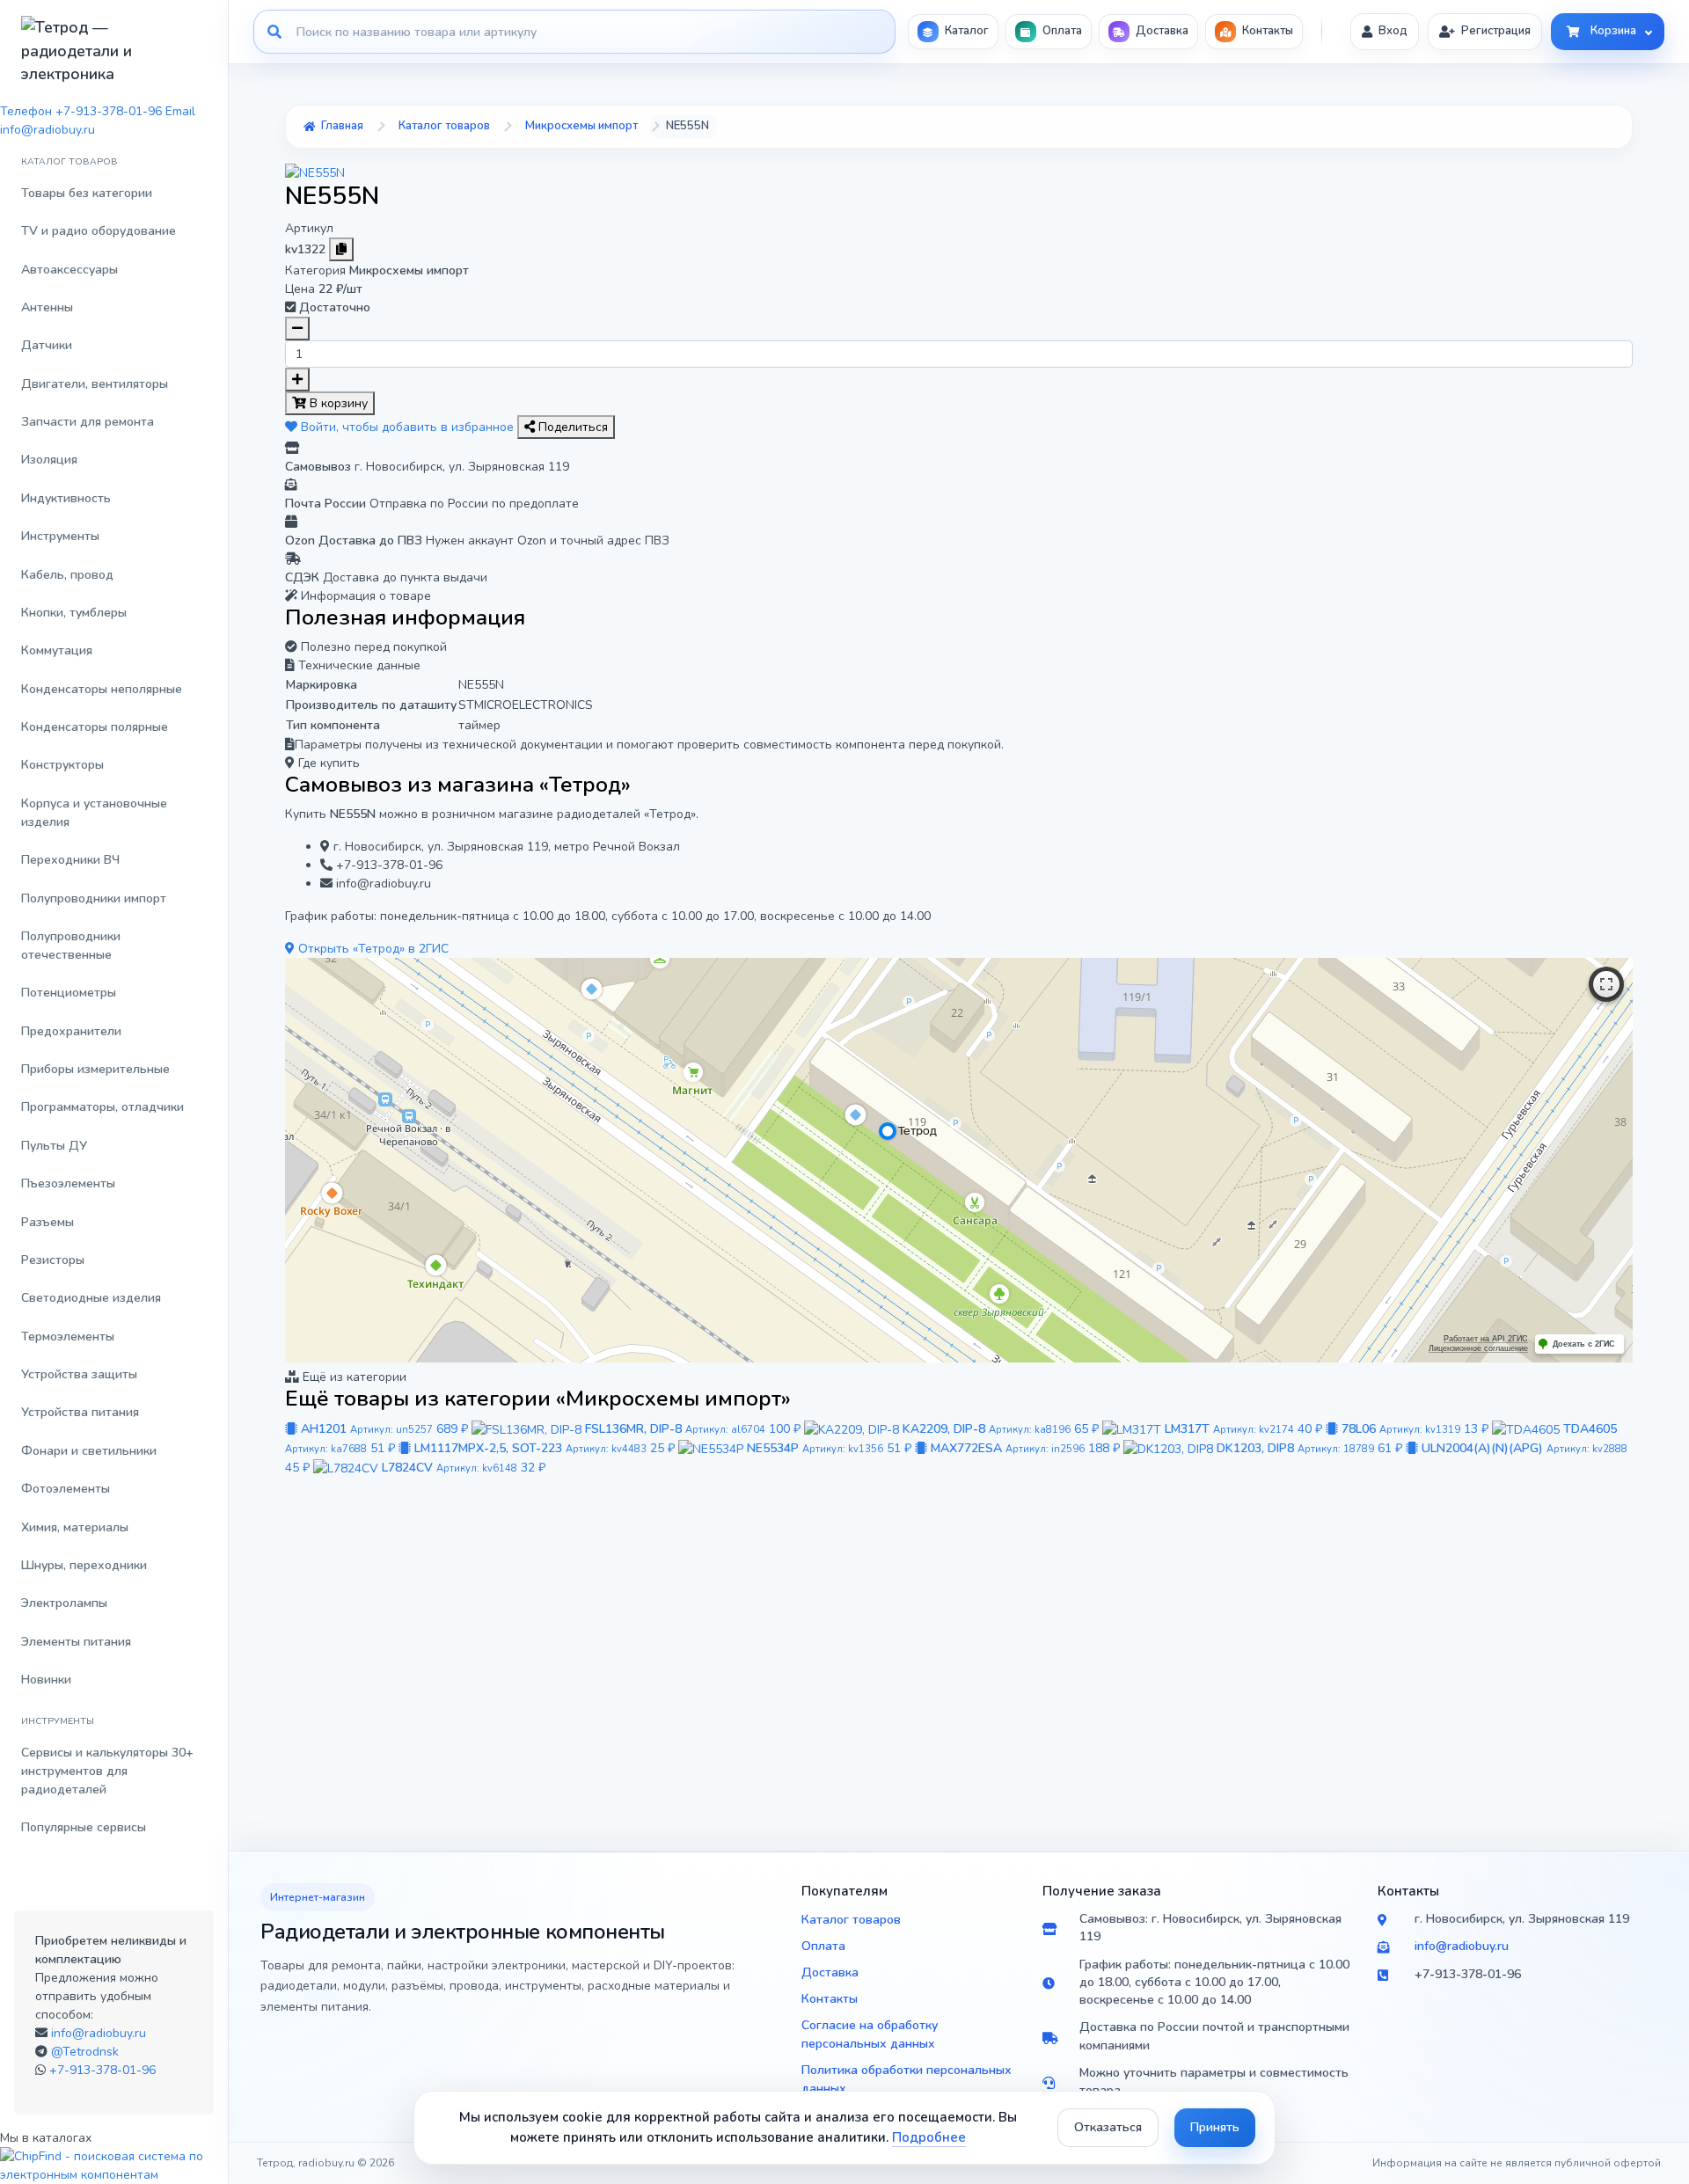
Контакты (830, 1999)
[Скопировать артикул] (341, 249)
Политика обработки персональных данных (907, 2079)
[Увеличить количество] (297, 380)
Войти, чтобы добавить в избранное (407, 427)
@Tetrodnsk (85, 2052)
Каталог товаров (851, 1920)
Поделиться (571, 427)
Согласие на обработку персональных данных (870, 2034)
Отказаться (1108, 2127)
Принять (1215, 2127)
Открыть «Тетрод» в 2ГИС (372, 949)
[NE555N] (315, 172)
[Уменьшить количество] (297, 329)
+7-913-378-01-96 (102, 2070)
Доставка (830, 1972)
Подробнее (929, 2137)
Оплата (823, 1946)
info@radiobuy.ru (99, 2033)
